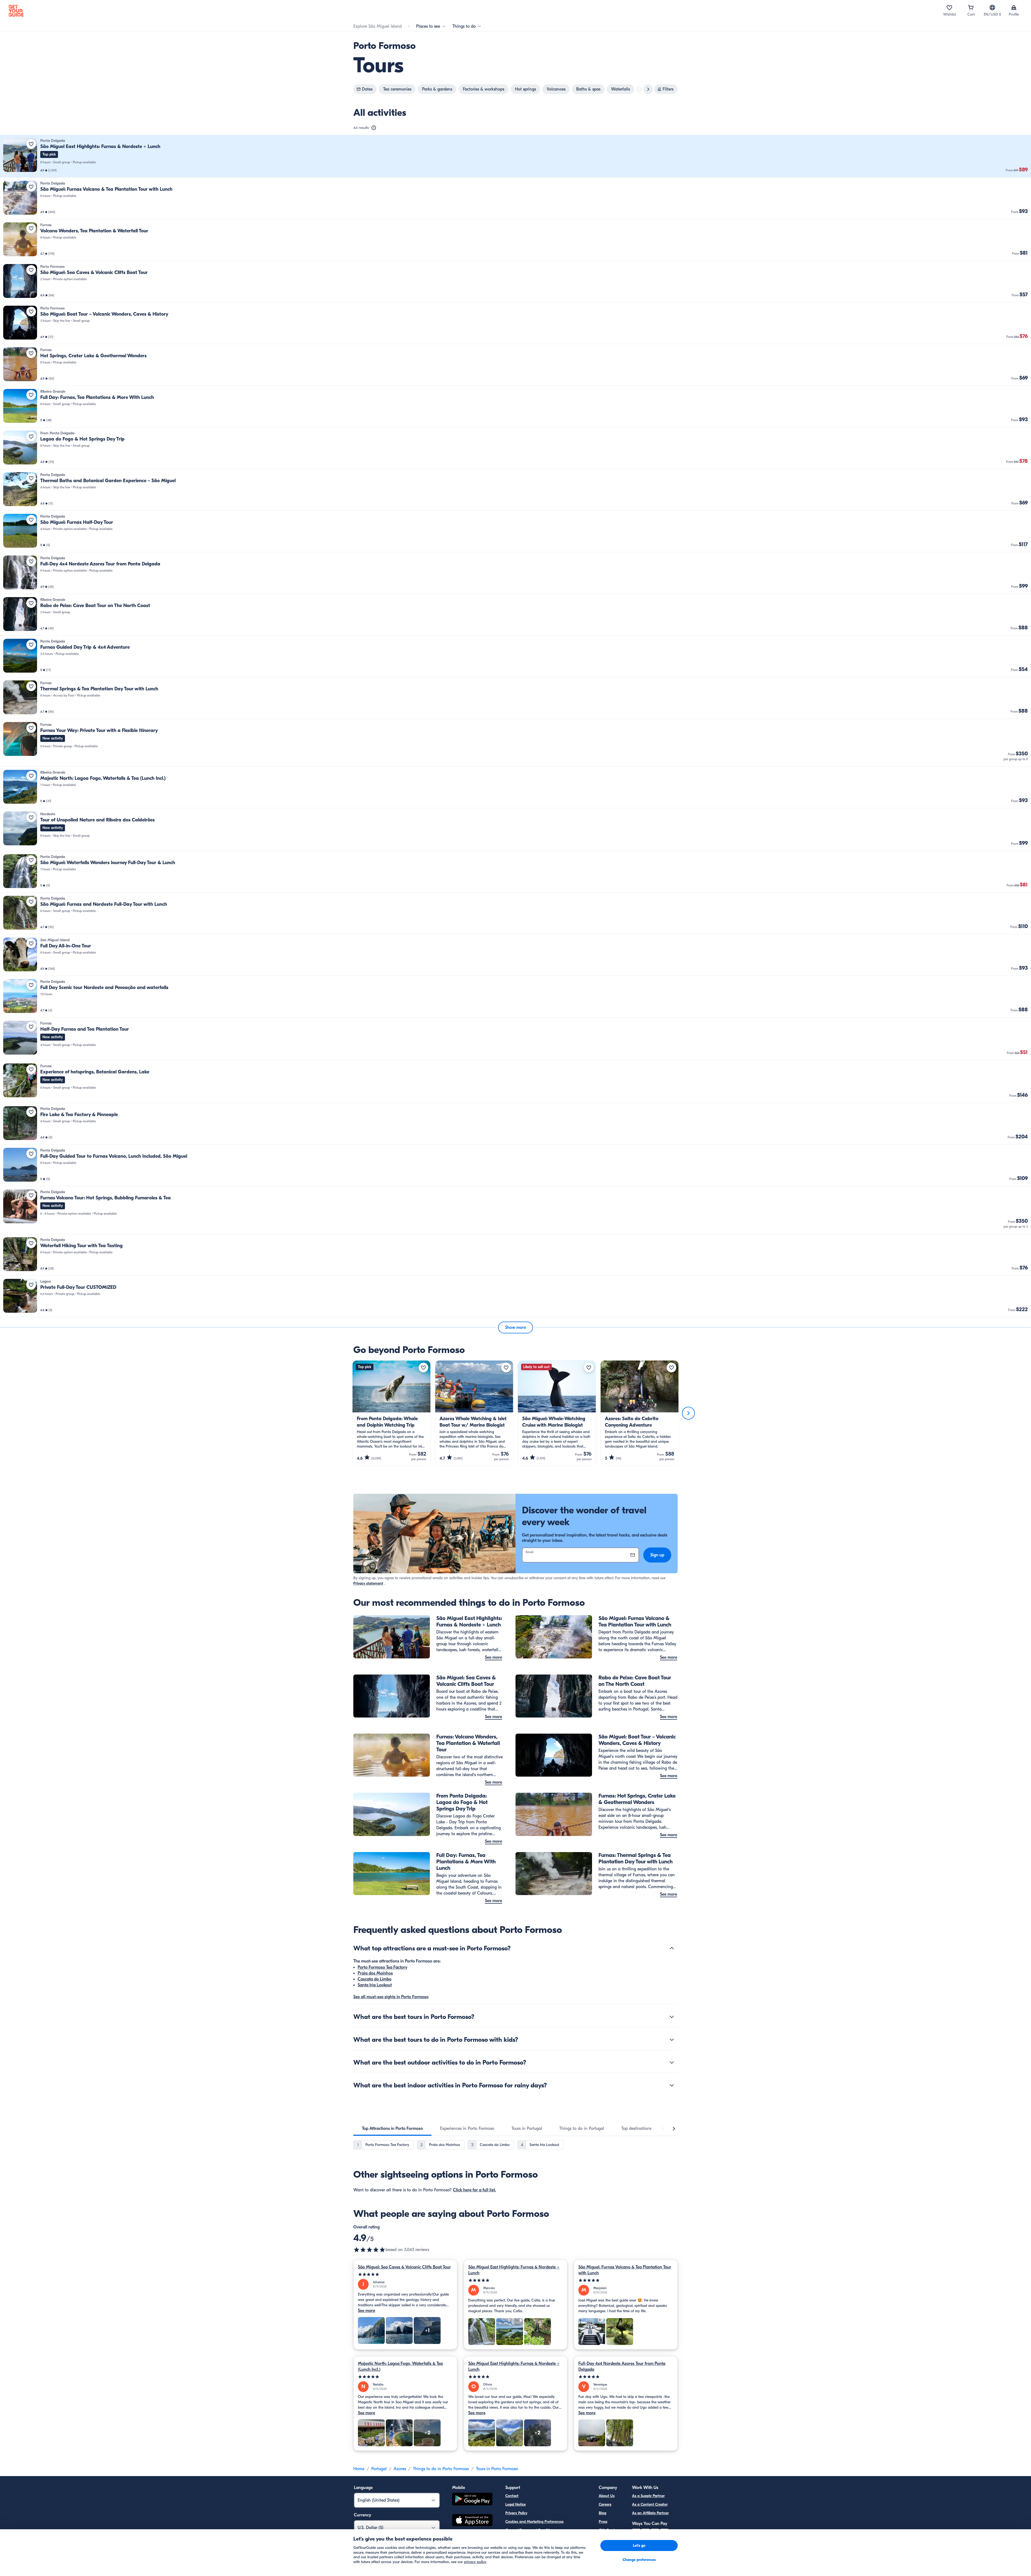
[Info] (374, 128)
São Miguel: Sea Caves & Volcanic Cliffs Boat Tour (404, 2267)
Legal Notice (515, 2504)
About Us (607, 2496)
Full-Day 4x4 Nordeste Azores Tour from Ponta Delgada (622, 2366)
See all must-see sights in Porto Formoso (391, 1997)
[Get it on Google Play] (472, 2500)
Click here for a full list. (474, 2190)
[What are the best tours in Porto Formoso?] (672, 2017)
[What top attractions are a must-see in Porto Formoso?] (672, 1948)
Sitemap (512, 2547)
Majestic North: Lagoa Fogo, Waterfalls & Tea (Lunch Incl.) (400, 2366)
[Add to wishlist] (31, 144)
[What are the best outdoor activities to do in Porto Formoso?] (672, 2062)
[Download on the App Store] (472, 2521)
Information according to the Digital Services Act (546, 2539)
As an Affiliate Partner (650, 2513)
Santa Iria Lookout (375, 1985)
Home (359, 2469)
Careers (605, 2504)
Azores (400, 2469)
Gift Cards (607, 2530)
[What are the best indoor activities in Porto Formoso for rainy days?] (672, 2085)
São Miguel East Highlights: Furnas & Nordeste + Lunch (514, 2270)
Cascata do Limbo (375, 1979)
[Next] (688, 1413)
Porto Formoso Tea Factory (382, 1967)
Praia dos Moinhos (375, 1973)
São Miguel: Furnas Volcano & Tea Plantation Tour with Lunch (625, 2270)
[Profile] (1014, 8)
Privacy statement (368, 1583)
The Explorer (609, 2539)
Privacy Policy (516, 2513)
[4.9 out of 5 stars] (369, 2250)
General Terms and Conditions (530, 2530)
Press (603, 2522)
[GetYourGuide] (16, 11)
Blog (602, 2513)
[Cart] (971, 8)
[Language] (992, 8)
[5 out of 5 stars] (405, 2274)
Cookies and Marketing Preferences (534, 2522)
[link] (515, 156)
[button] (515, 156)
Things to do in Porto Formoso (441, 2469)
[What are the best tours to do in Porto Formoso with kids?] (672, 2040)
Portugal (379, 2469)
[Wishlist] (949, 8)
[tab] (392, 2128)
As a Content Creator (650, 2504)
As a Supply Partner (648, 2496)
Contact (512, 2496)
